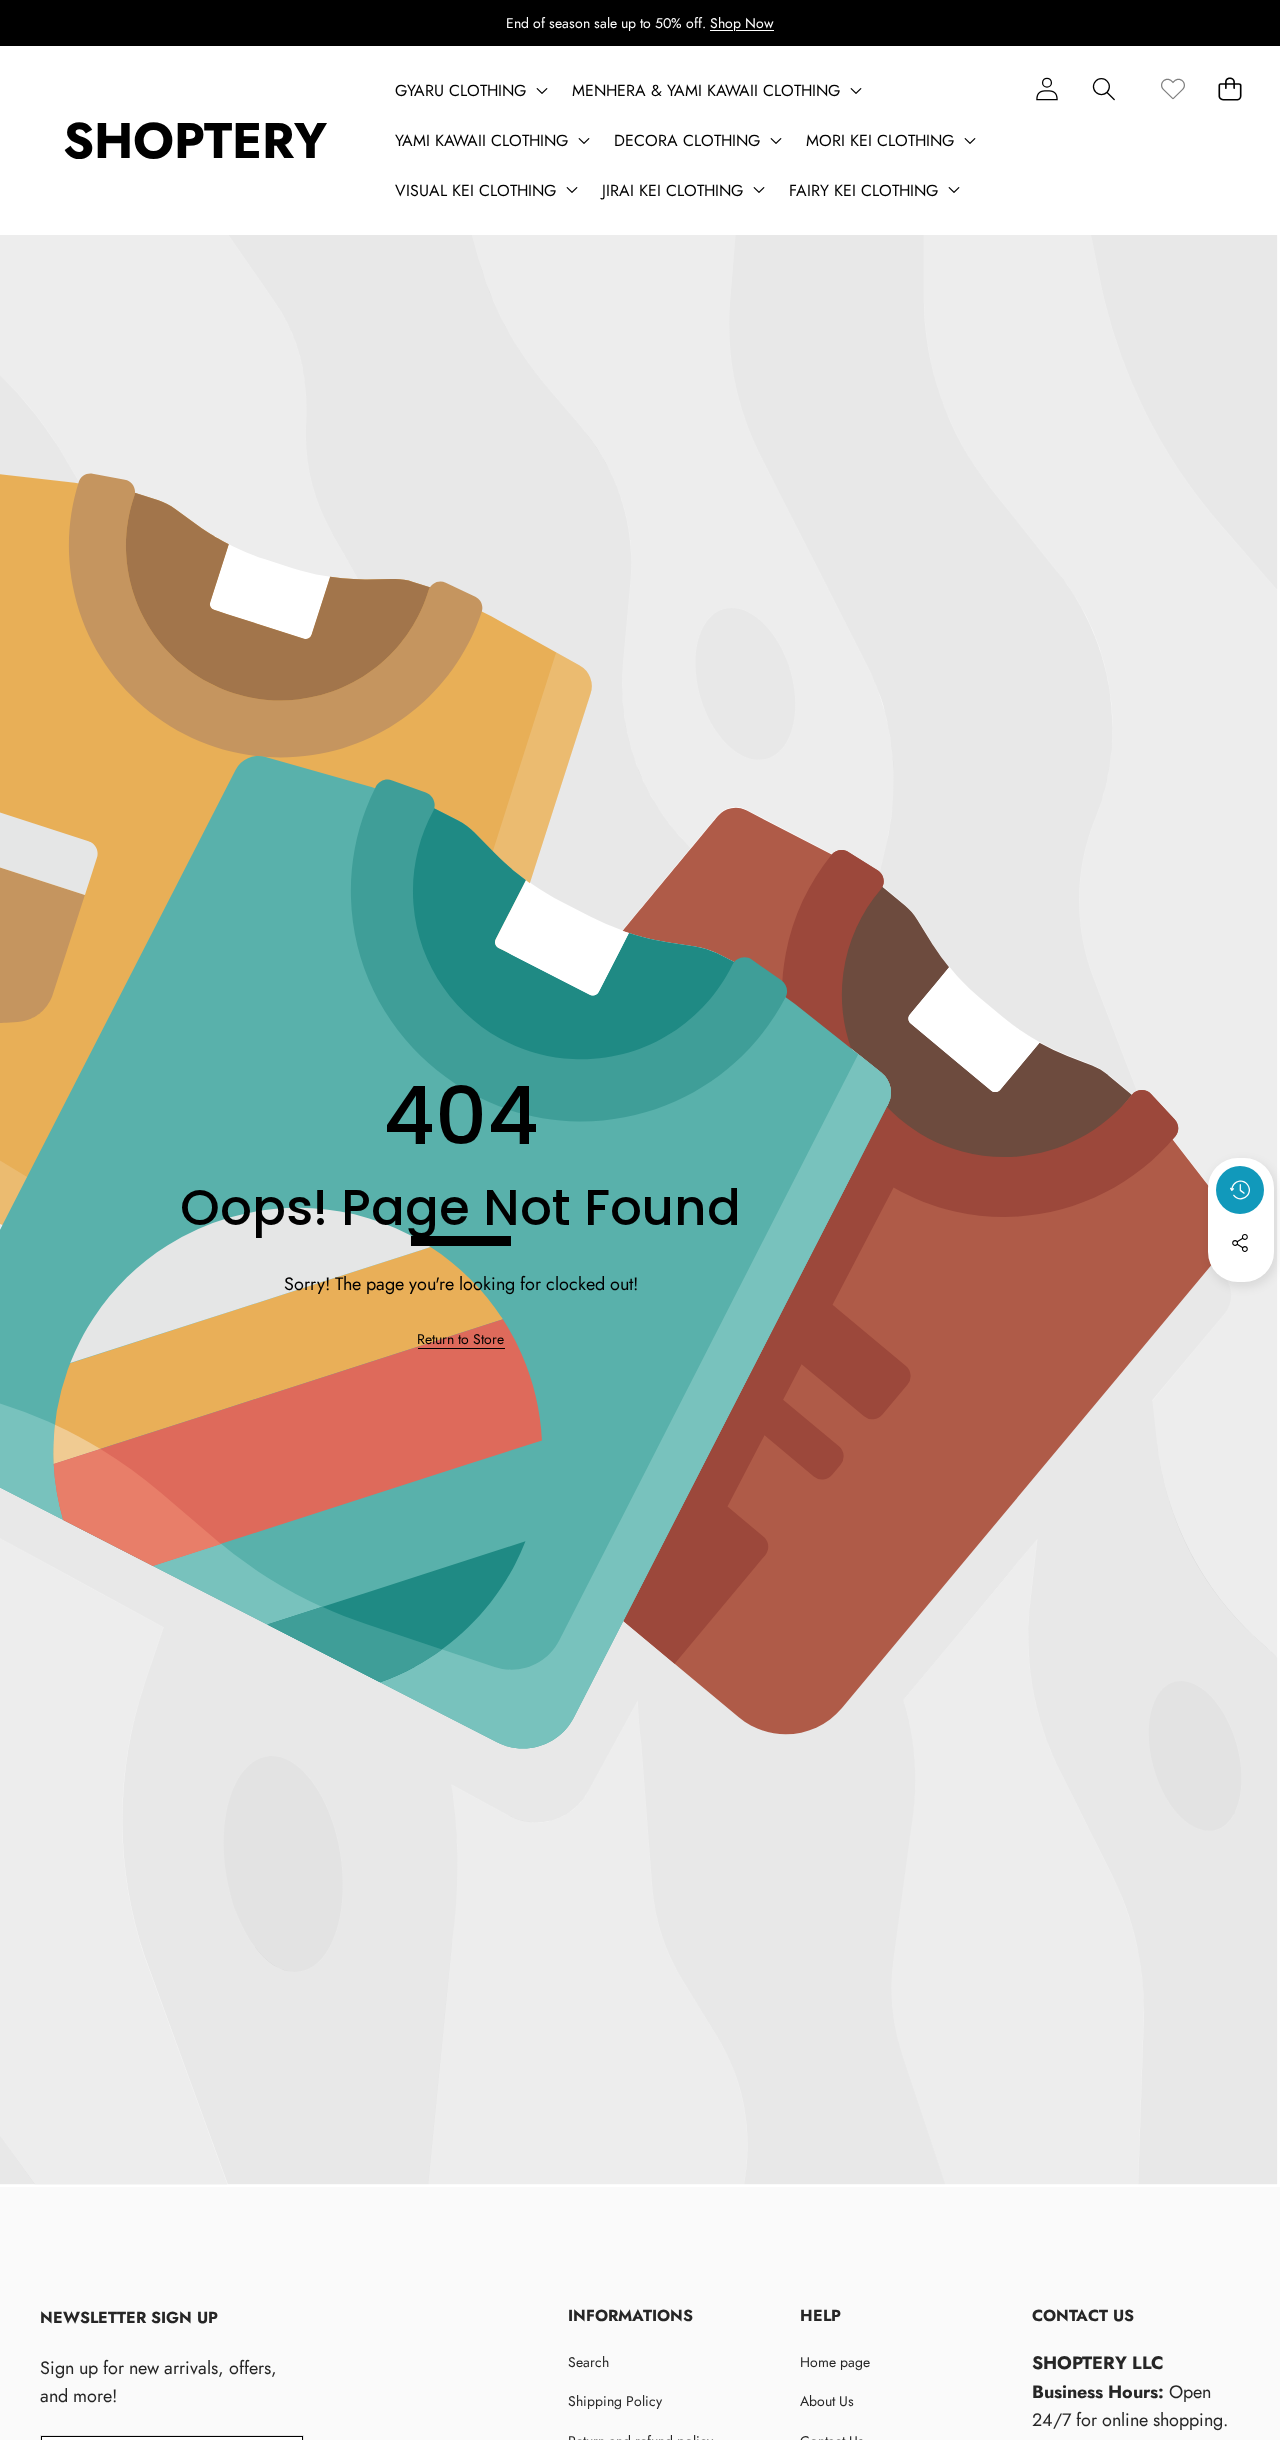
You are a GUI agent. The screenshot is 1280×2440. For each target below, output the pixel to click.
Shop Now (742, 23)
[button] (1103, 88)
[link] (1172, 88)
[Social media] (1240, 1243)
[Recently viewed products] (1240, 1190)
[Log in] (1046, 88)
